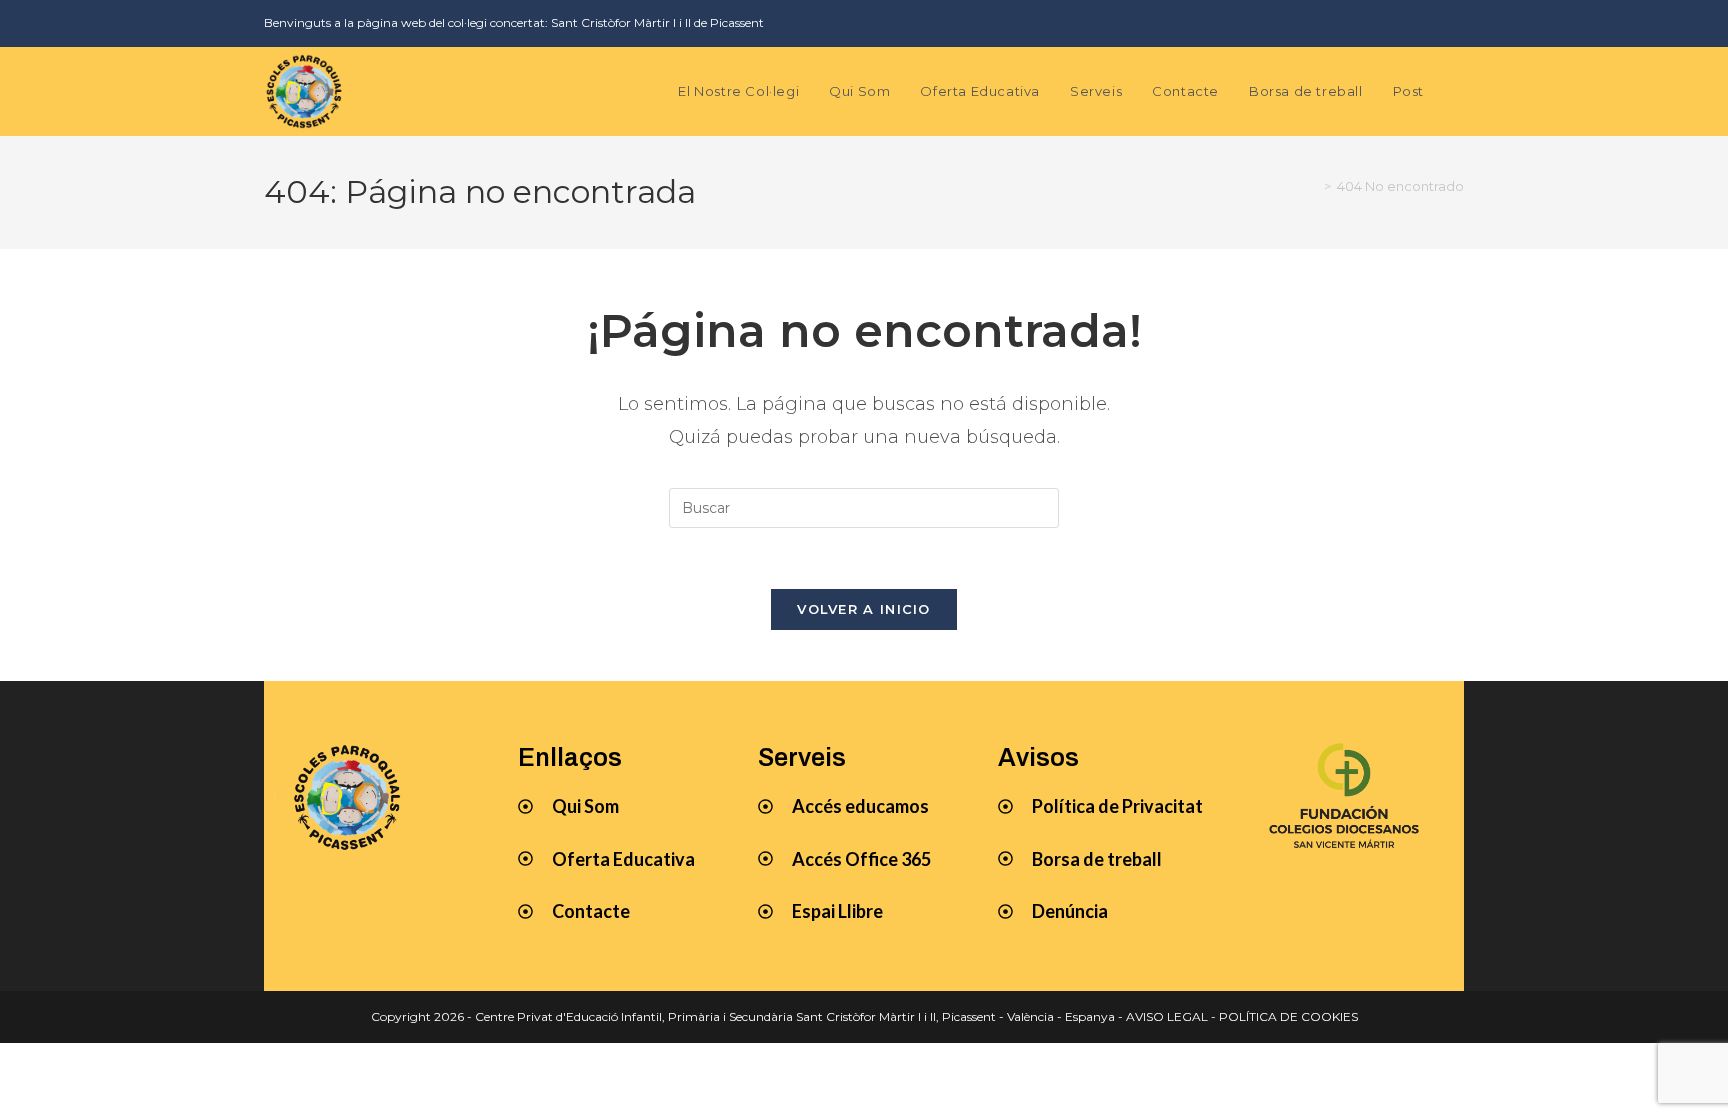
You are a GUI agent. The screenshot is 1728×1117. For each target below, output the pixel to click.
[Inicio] (1313, 186)
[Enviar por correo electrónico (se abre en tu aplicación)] (1452, 23)
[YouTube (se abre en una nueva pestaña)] (1424, 23)
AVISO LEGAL (1167, 1016)
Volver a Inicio (864, 609)
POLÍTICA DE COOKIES (1288, 1016)
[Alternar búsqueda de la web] (1459, 91)
